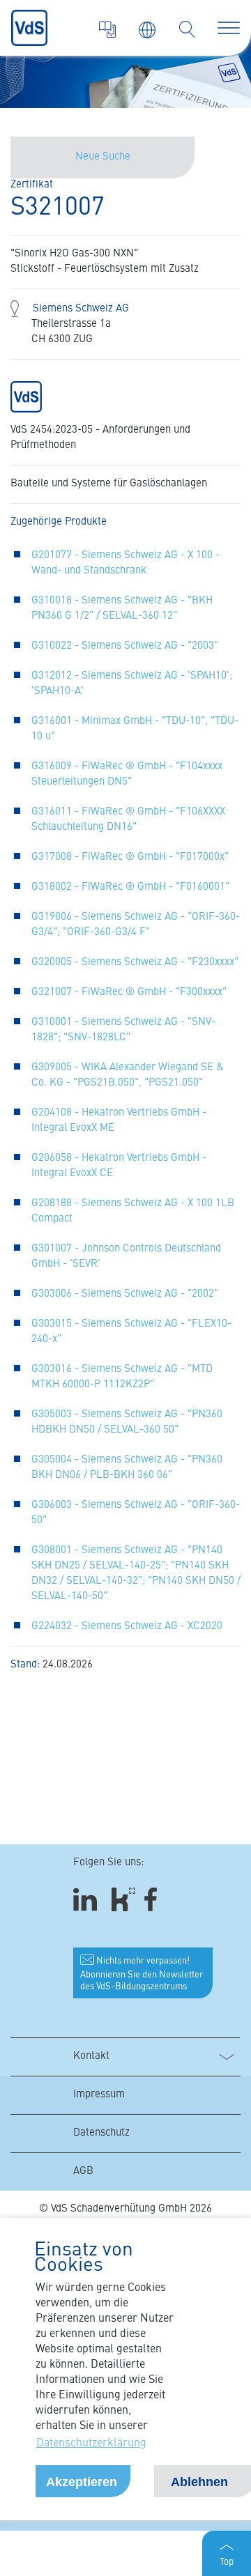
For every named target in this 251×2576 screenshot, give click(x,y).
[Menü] (229, 28)
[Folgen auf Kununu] (123, 1899)
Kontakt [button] (91, 2057)
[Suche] (187, 29)
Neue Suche (103, 157)
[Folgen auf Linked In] (87, 1899)
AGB (83, 2172)
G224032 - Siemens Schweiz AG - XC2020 (127, 1627)
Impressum (99, 2095)
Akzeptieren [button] (82, 2482)
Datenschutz (101, 2133)
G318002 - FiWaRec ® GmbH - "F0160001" (130, 887)
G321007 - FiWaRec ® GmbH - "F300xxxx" (129, 993)
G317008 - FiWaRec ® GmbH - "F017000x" (130, 857)
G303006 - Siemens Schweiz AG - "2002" (125, 1294)
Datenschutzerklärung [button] (91, 2444)
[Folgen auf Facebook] (155, 1899)
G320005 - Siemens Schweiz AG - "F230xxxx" (135, 963)
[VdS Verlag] (107, 29)
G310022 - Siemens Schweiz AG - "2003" (125, 646)
